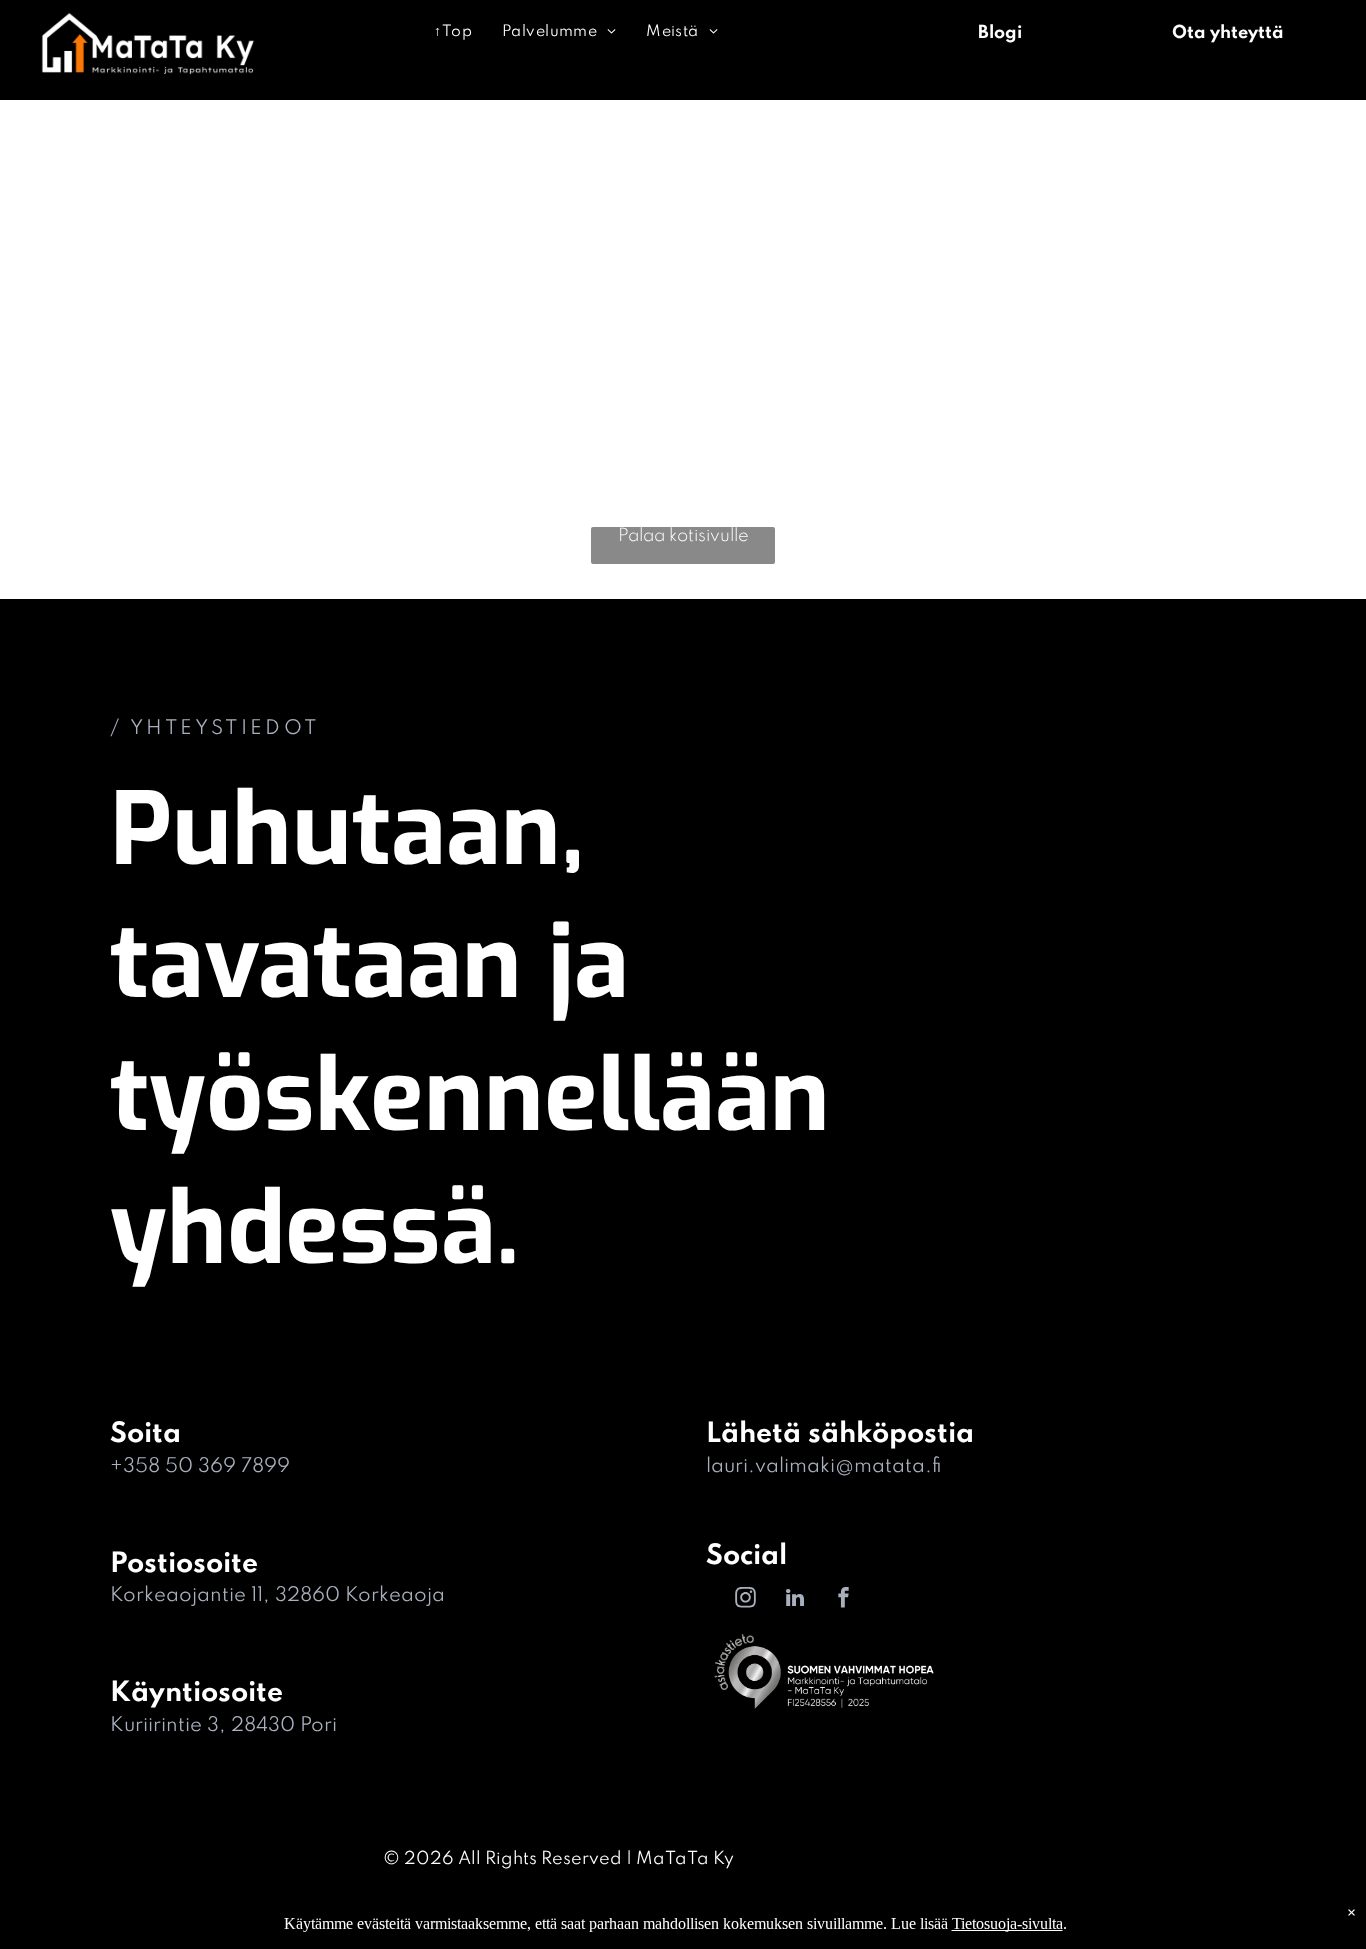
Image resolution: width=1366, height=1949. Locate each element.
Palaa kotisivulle (683, 536)
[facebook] (844, 1600)
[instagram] (746, 1600)
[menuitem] (453, 32)
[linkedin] (795, 1600)
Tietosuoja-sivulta (1007, 1923)
